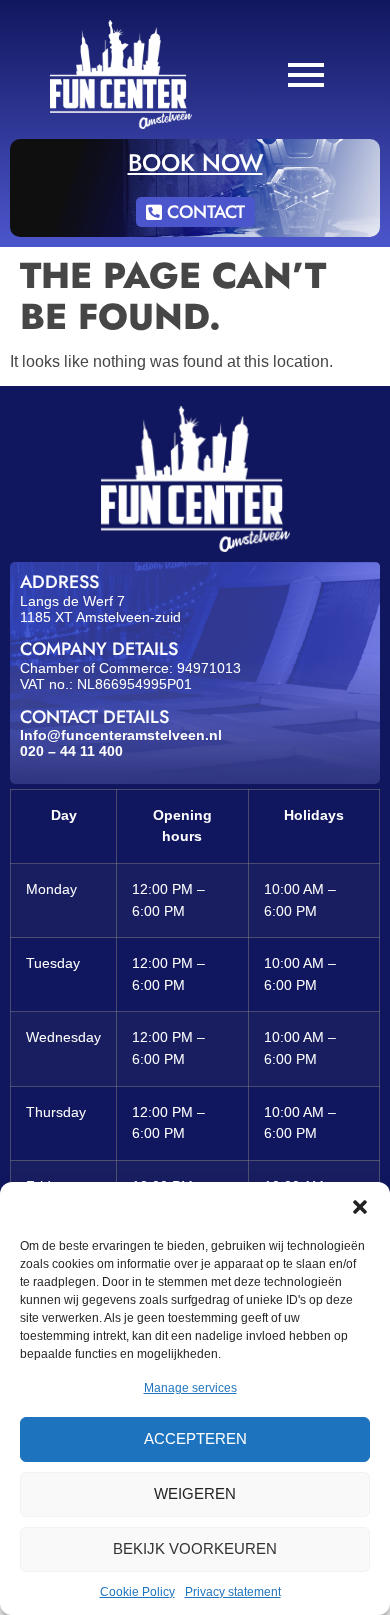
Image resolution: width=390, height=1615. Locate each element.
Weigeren (195, 1493)
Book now (195, 162)
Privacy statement (233, 1592)
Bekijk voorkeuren (195, 1548)
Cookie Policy (137, 1592)
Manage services (190, 1388)
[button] (360, 1207)
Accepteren (195, 1438)
